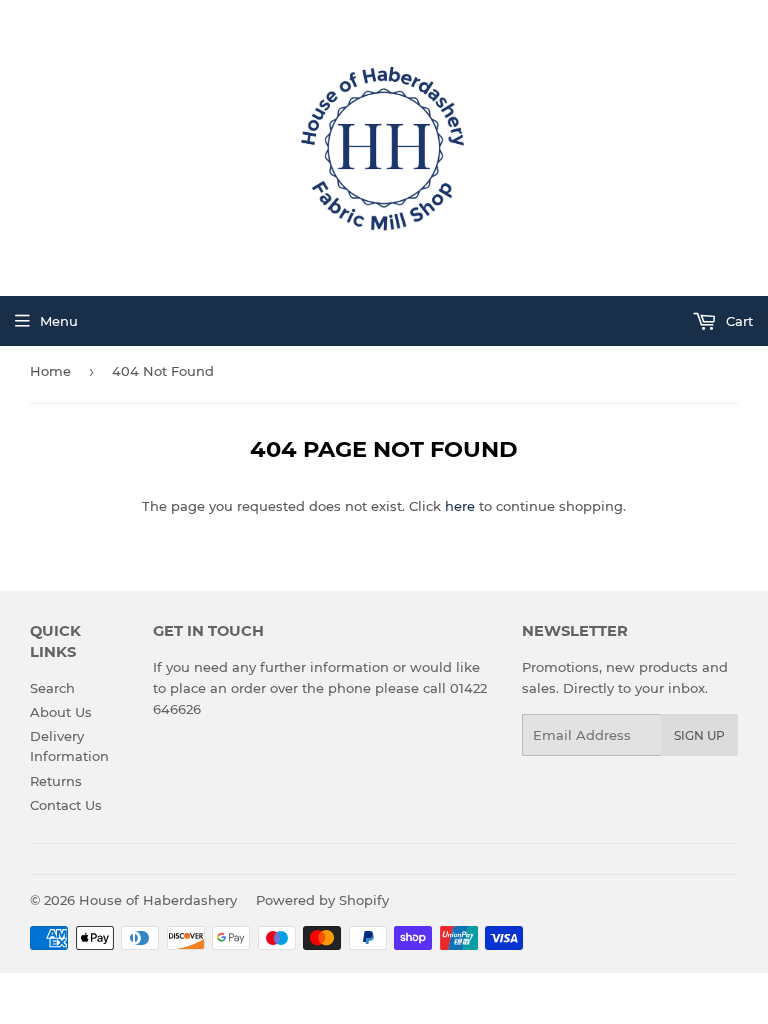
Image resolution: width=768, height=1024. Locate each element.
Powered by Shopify (322, 900)
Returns (56, 781)
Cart (737, 321)
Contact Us (66, 805)
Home (50, 371)
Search (52, 688)
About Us (61, 712)
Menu (59, 321)
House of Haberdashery (158, 900)
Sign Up (699, 735)
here (460, 506)
